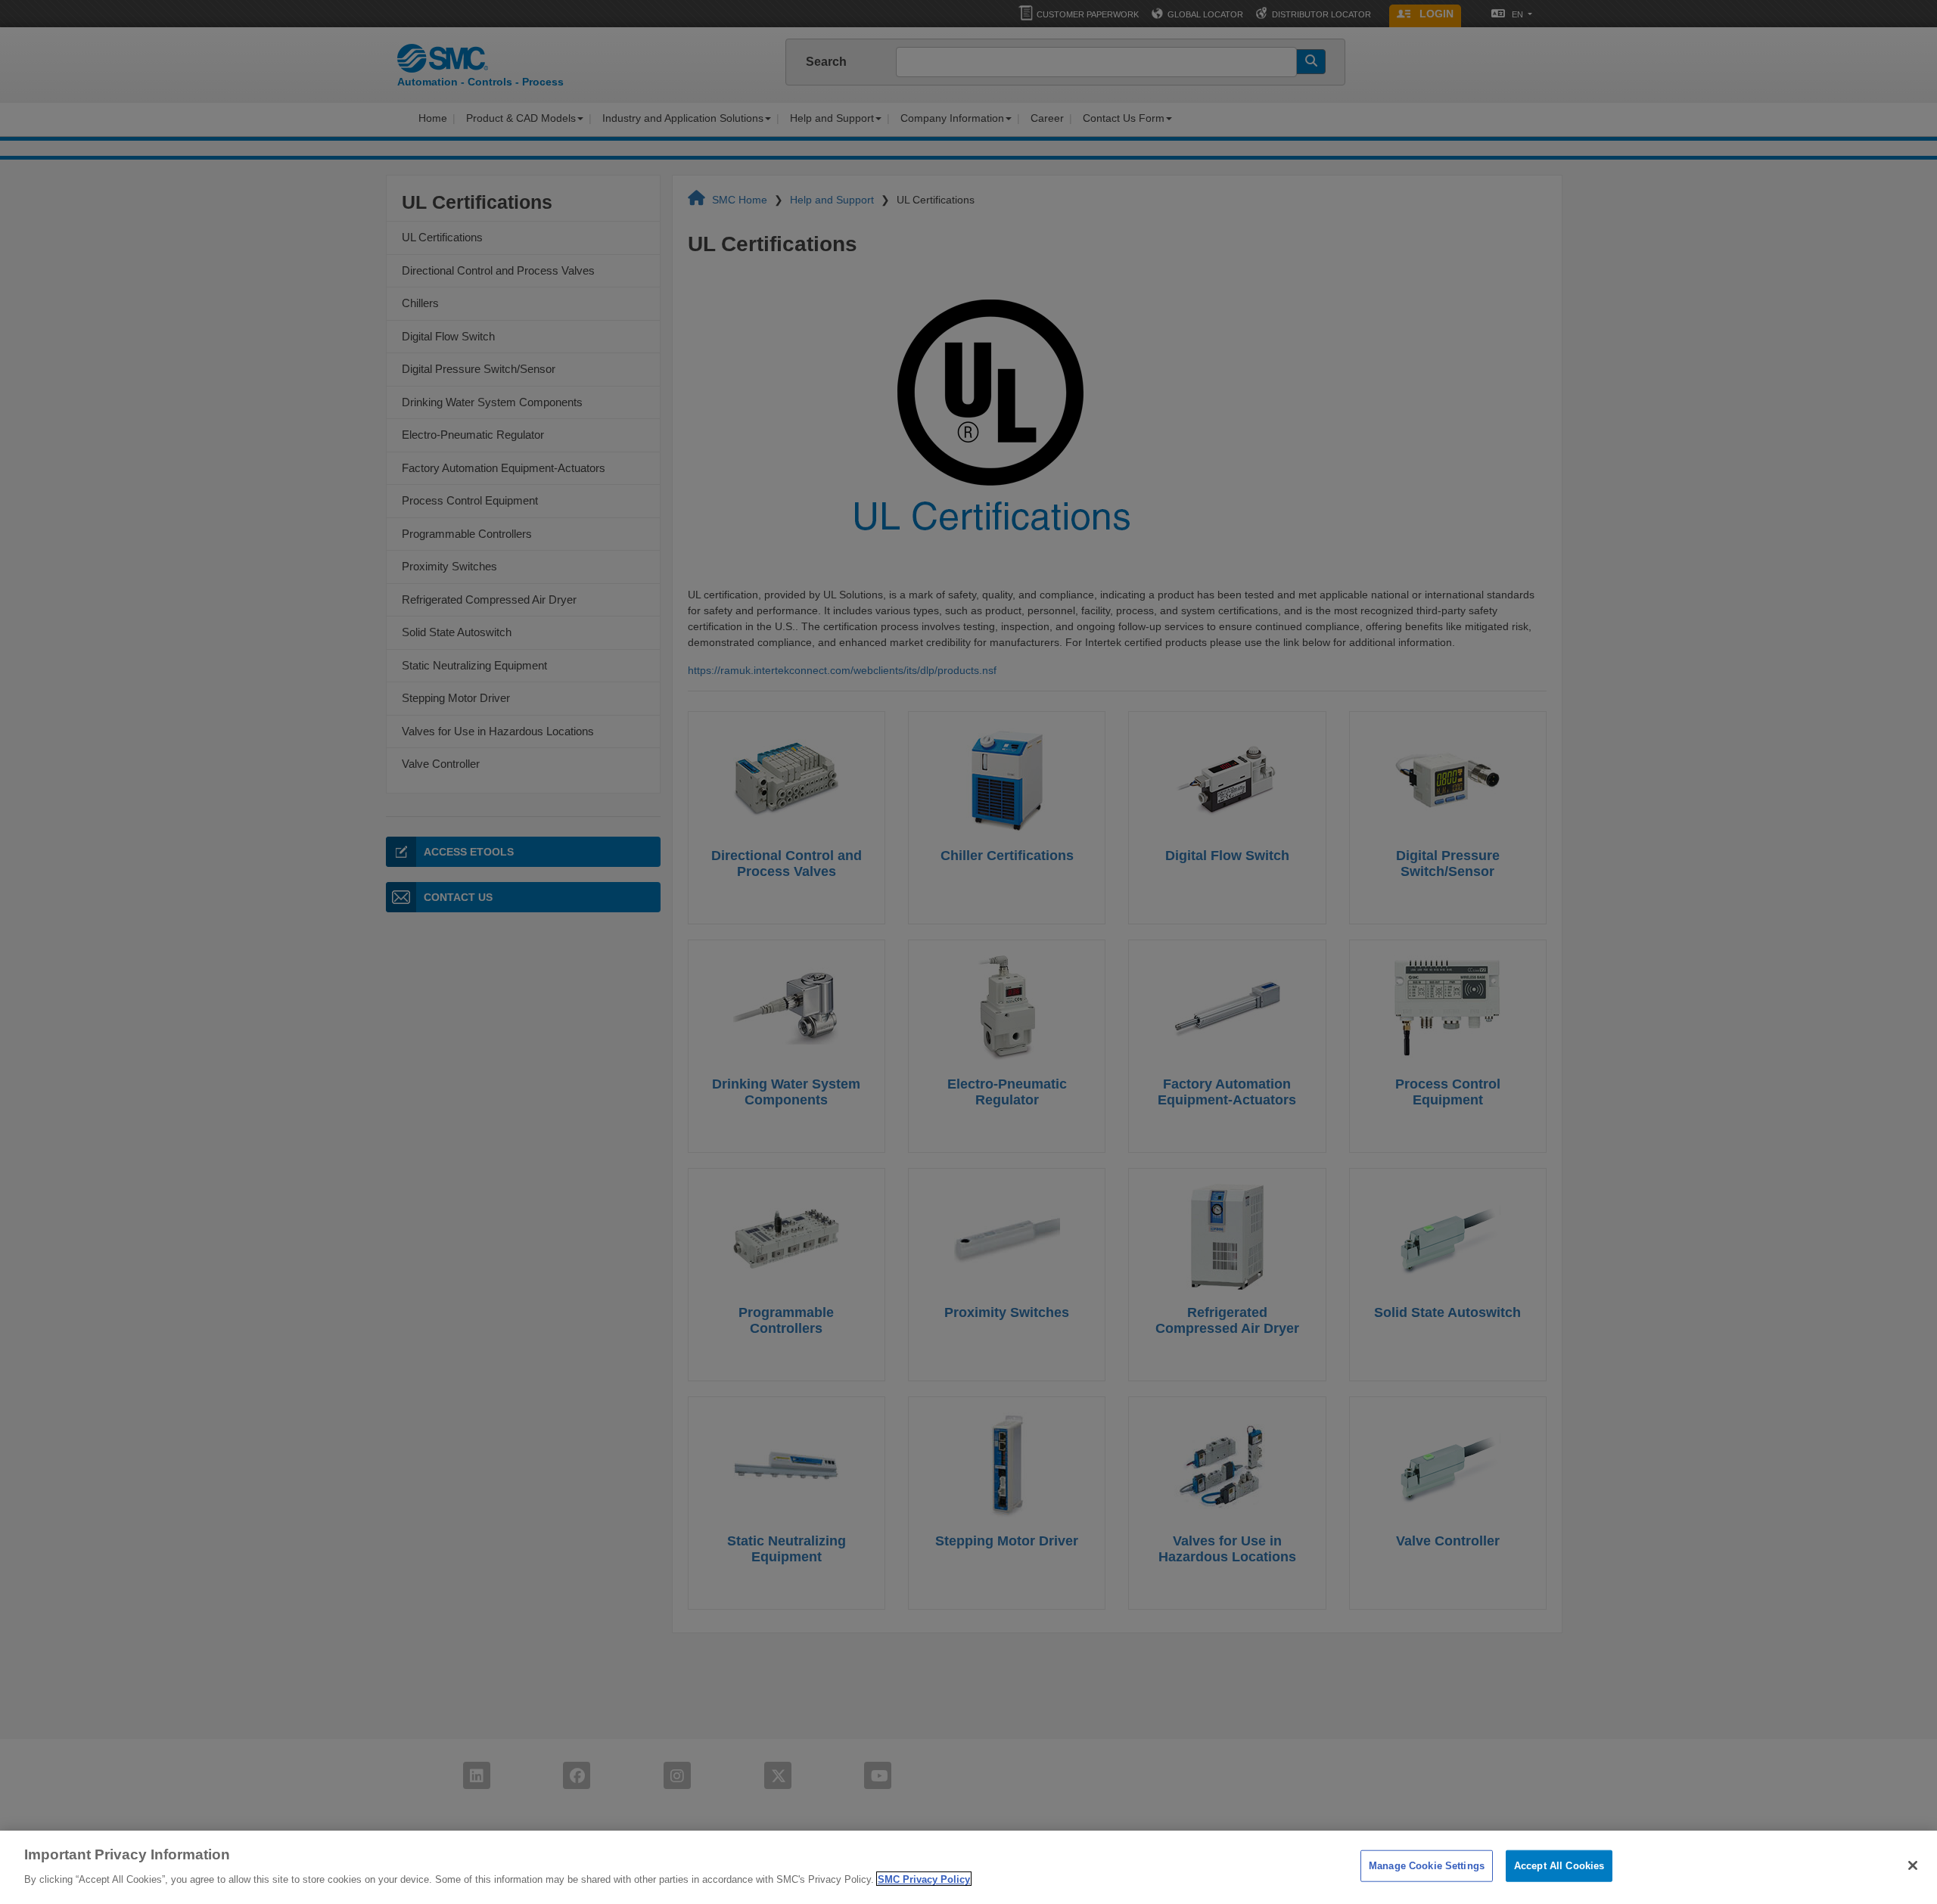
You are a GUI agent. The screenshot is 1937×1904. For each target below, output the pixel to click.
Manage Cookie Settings (1427, 1866)
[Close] (1913, 1865)
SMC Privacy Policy (924, 1879)
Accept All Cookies (1559, 1866)
